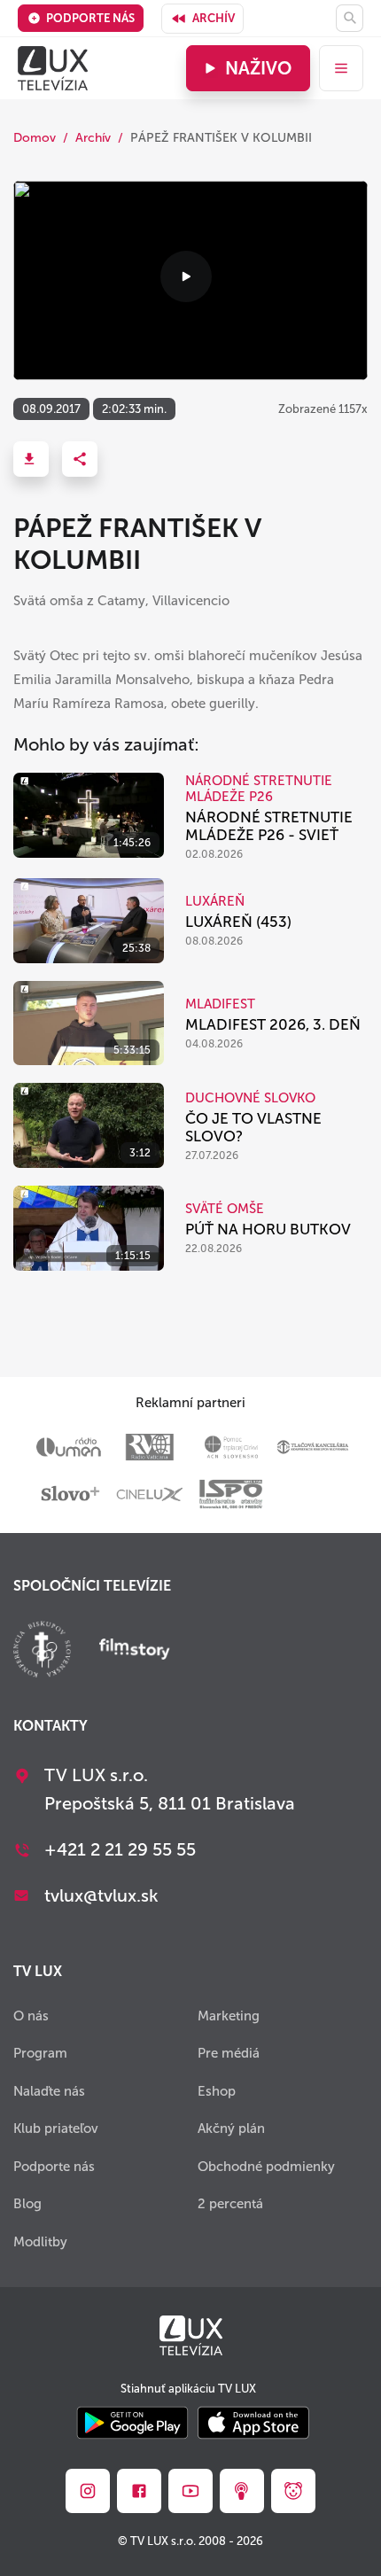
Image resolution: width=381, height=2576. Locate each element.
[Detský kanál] (293, 2491)
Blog (27, 2204)
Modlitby (40, 2242)
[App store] (253, 2424)
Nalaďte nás (49, 2091)
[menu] (341, 68)
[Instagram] (88, 2491)
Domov (35, 138)
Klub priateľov (56, 2129)
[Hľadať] (350, 18)
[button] (31, 459)
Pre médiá (229, 2053)
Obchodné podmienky (266, 2167)
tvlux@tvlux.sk (101, 1895)
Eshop (217, 2091)
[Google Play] (132, 2424)
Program (40, 2053)
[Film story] (135, 1651)
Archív (214, 18)
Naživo (258, 68)
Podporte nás (90, 18)
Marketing (229, 2016)
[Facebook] (139, 2491)
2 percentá (230, 2204)
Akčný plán (231, 2129)
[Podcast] (242, 2491)
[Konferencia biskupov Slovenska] (42, 1651)
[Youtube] (190, 2491)
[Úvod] (53, 68)
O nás (31, 2016)
